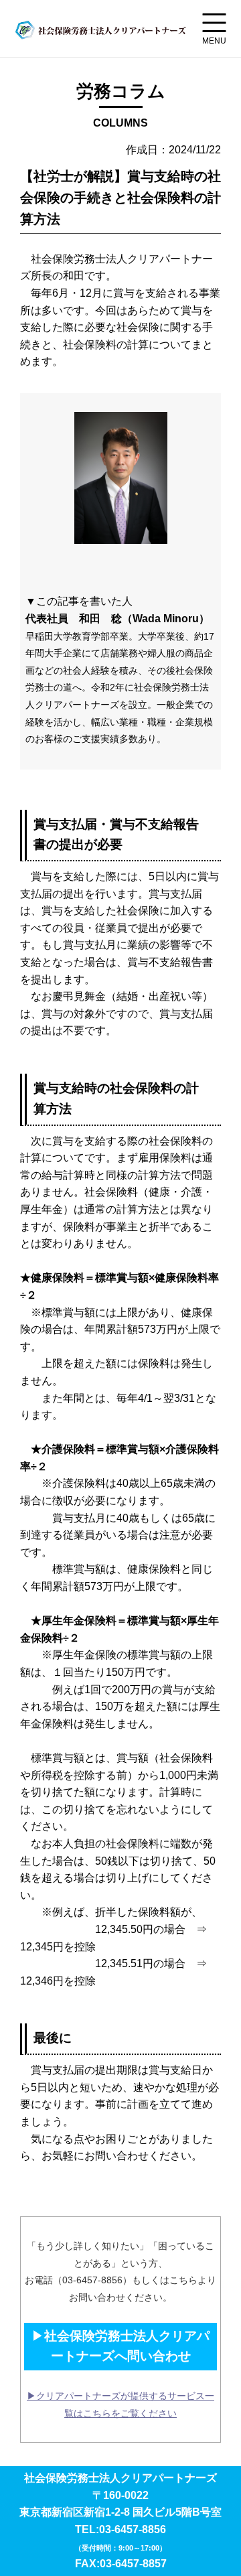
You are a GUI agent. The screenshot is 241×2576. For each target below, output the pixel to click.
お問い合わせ (116, 2156)
